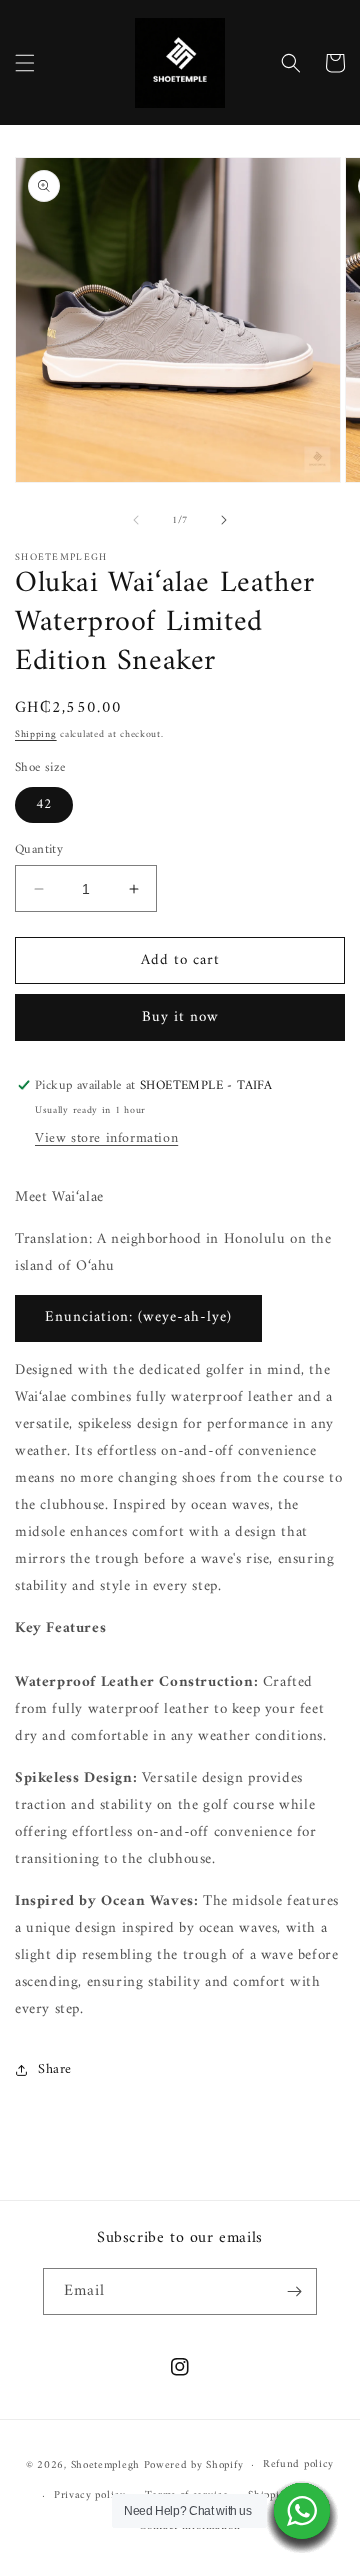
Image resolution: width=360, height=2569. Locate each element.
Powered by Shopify (194, 2465)
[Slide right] (224, 520)
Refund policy (298, 2464)
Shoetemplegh (105, 2465)
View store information (106, 1138)
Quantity (39, 850)
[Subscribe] (294, 2291)
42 (44, 804)
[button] (25, 63)
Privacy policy (90, 2495)
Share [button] (55, 2069)
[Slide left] (136, 520)
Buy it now (180, 1017)
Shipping (36, 734)
